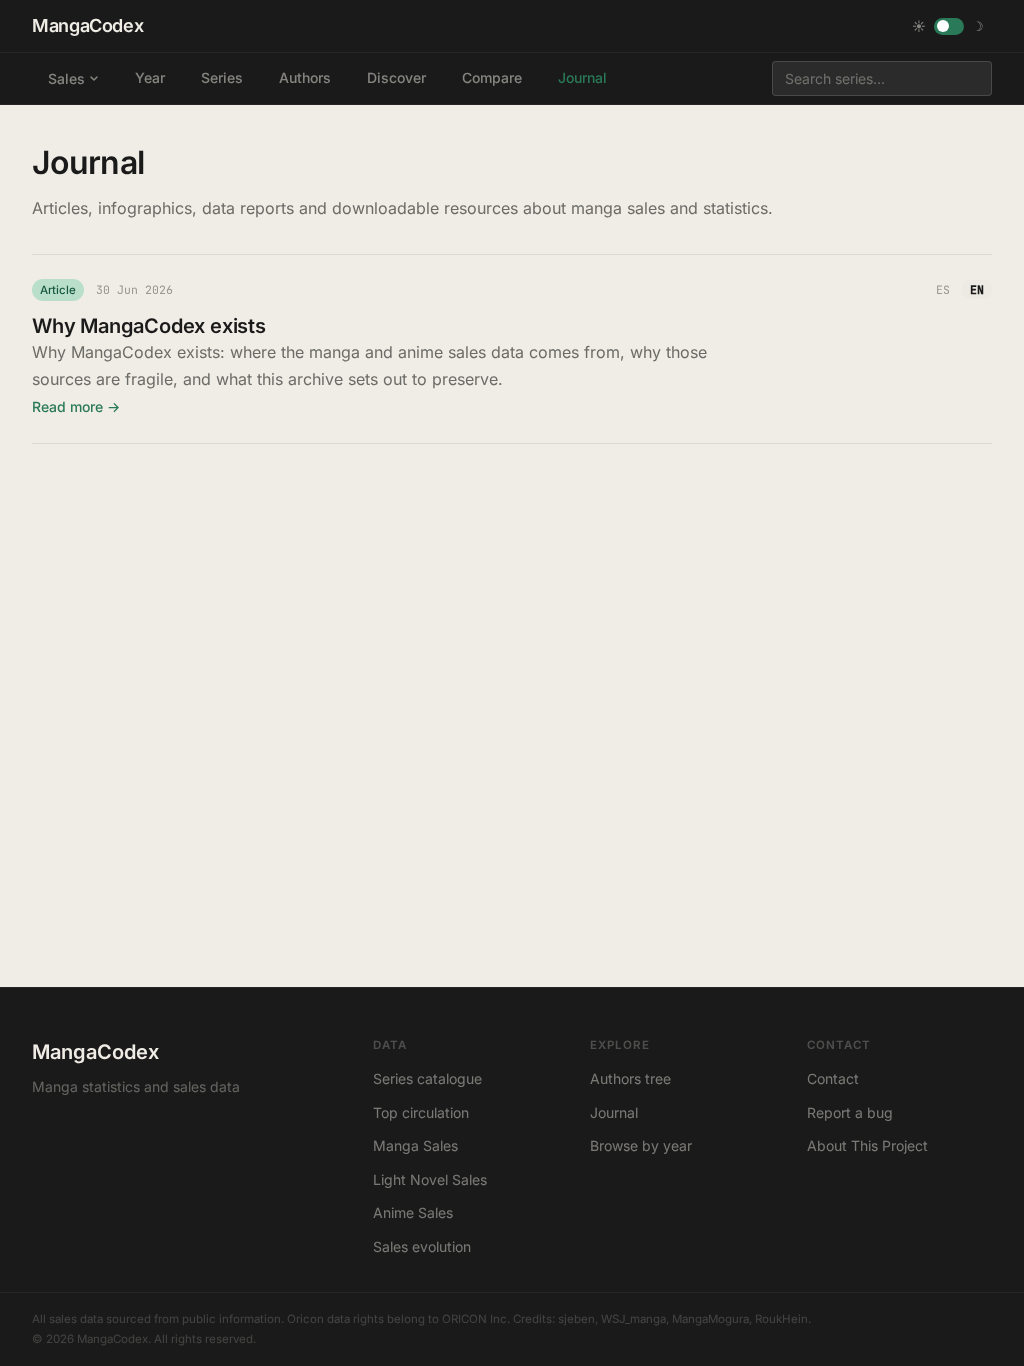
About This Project (867, 1145)
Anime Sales (413, 1212)
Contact (833, 1078)
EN (977, 289)
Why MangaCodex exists (149, 326)
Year (150, 77)
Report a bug (850, 1112)
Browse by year (641, 1145)
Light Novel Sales (430, 1179)
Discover (396, 77)
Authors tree (630, 1078)
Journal (582, 77)
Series (222, 77)
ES (943, 289)
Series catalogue (427, 1078)
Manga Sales (415, 1145)
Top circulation (421, 1112)
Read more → (76, 406)
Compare (492, 77)
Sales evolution (422, 1246)
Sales (66, 78)
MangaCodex (87, 25)
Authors (305, 77)
